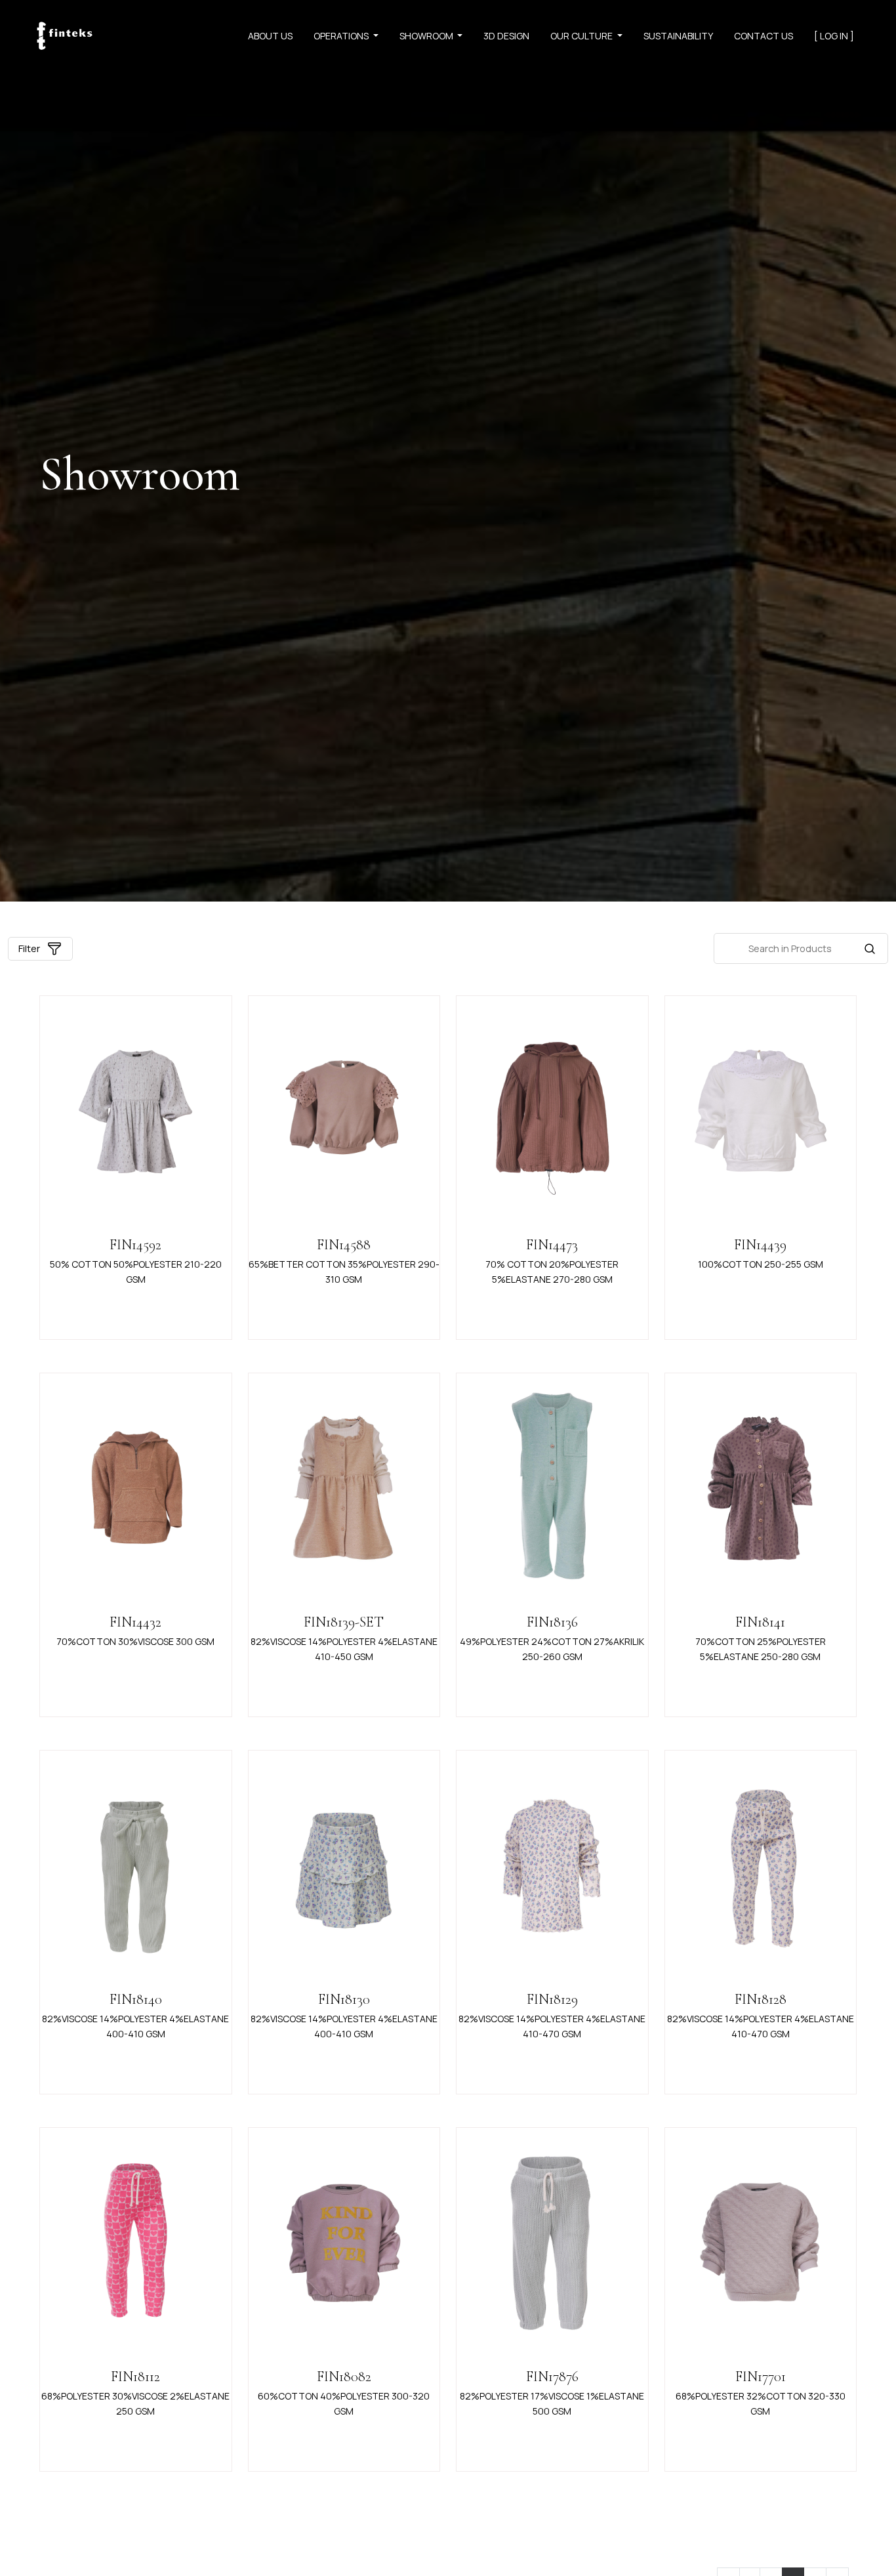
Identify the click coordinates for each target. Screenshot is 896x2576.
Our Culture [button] (582, 36)
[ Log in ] (834, 36)
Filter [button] (29, 948)
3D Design (506, 36)
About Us (270, 36)
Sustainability (678, 36)
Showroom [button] (427, 36)
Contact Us (764, 36)
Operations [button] (342, 36)
